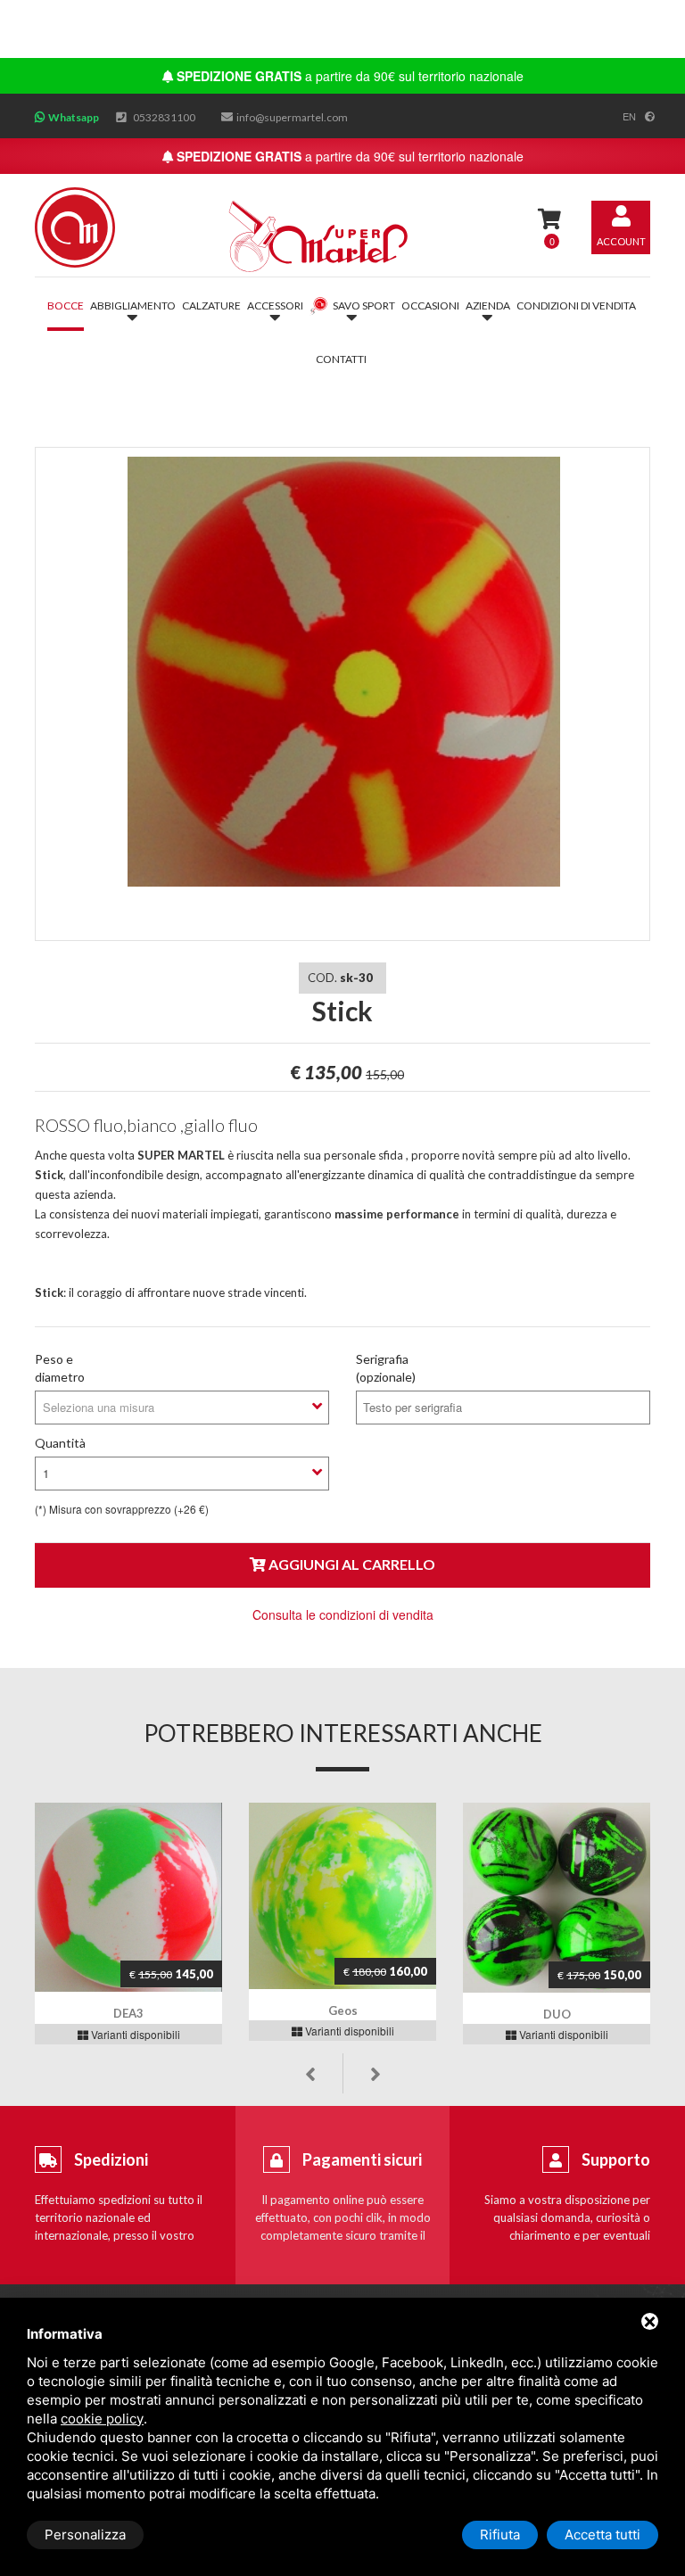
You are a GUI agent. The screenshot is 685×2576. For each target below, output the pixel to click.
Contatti (341, 359)
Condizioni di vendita (576, 305)
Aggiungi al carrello (351, 1564)
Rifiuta (500, 2535)
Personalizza (85, 2535)
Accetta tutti (602, 2535)
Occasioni (430, 305)
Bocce (66, 305)
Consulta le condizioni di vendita (343, 1614)
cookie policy (102, 2419)
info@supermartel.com (292, 117)
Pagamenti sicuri (362, 2159)
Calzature (211, 305)
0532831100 (164, 117)
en (629, 116)
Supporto (616, 2159)
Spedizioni (111, 2159)
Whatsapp (74, 117)
